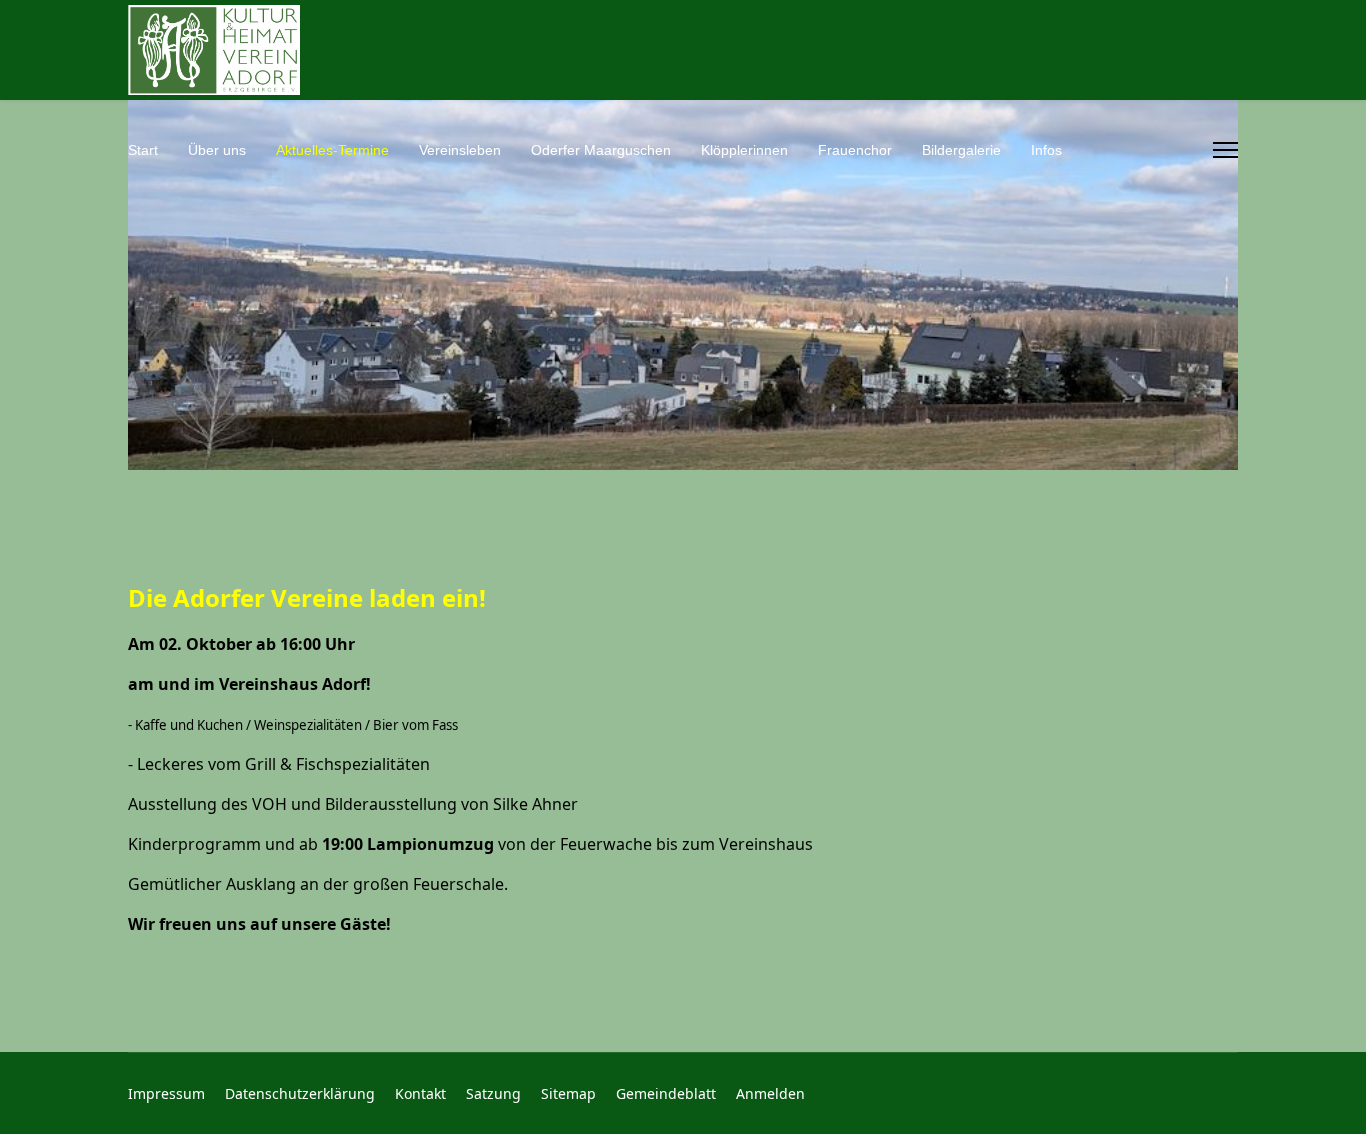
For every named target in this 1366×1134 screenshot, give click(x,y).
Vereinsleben (460, 150)
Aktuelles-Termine (332, 150)
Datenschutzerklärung (300, 1093)
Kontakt (420, 1093)
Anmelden (770, 1093)
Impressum (166, 1093)
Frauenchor (855, 150)
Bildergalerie (961, 150)
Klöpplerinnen (744, 150)
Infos (1046, 150)
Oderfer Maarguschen (601, 150)
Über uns (217, 150)
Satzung (493, 1093)
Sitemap (568, 1093)
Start (143, 150)
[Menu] (1225, 150)
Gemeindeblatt (666, 1093)
